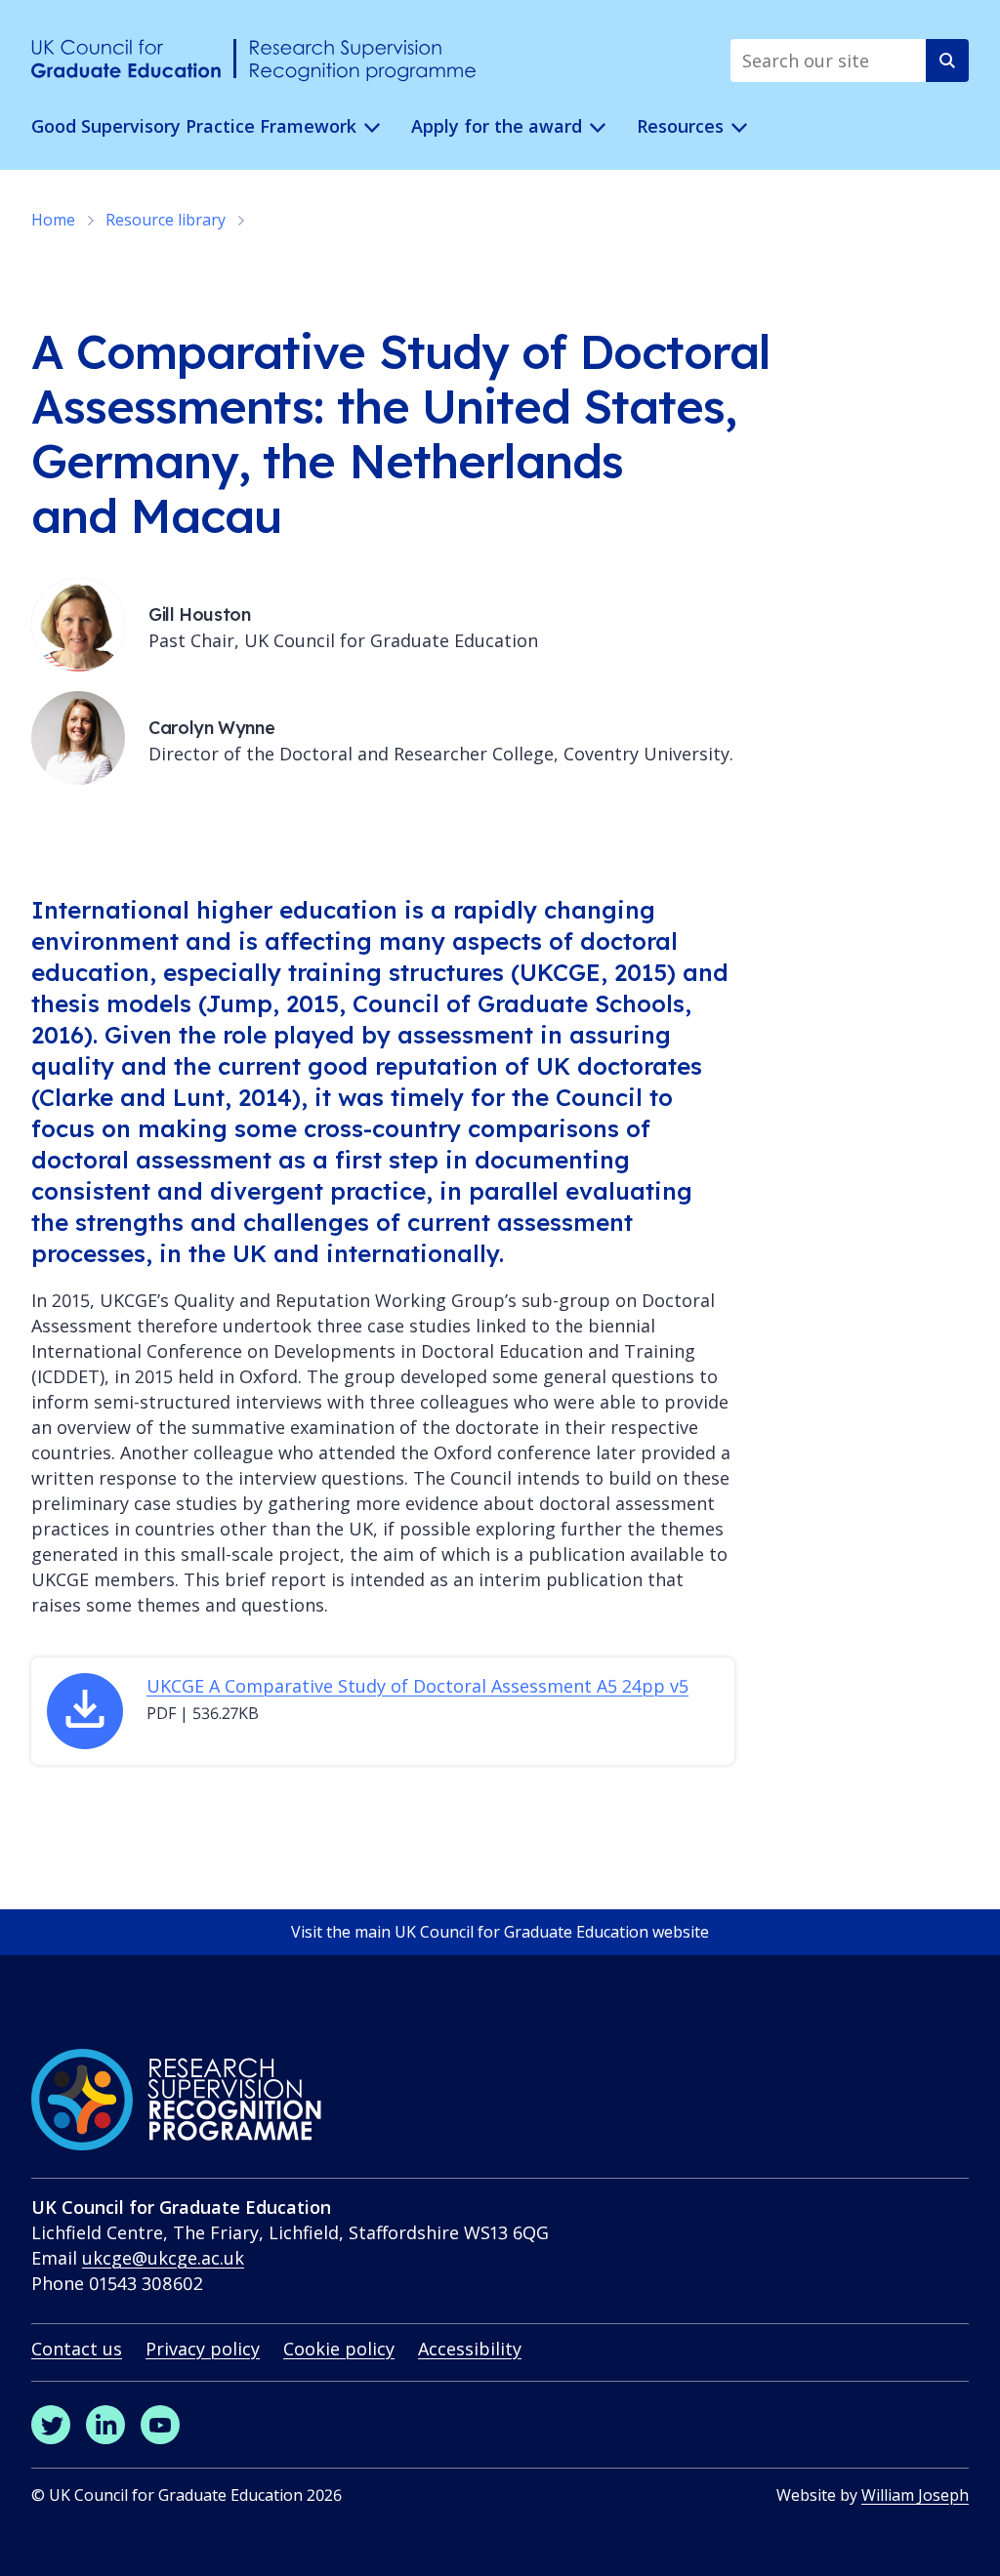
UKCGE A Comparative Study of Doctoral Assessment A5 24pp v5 (417, 1686)
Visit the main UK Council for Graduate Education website (500, 1932)
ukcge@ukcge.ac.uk (163, 2258)
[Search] (947, 61)
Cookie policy (339, 2349)
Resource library (166, 220)
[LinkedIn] (105, 2425)
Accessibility (470, 2349)
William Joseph (915, 2495)
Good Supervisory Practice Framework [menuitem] (194, 126)
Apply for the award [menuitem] (497, 126)
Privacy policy (203, 2349)
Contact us (77, 2349)
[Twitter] (51, 2425)
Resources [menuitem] (680, 126)
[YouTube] (160, 2425)
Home (53, 220)
